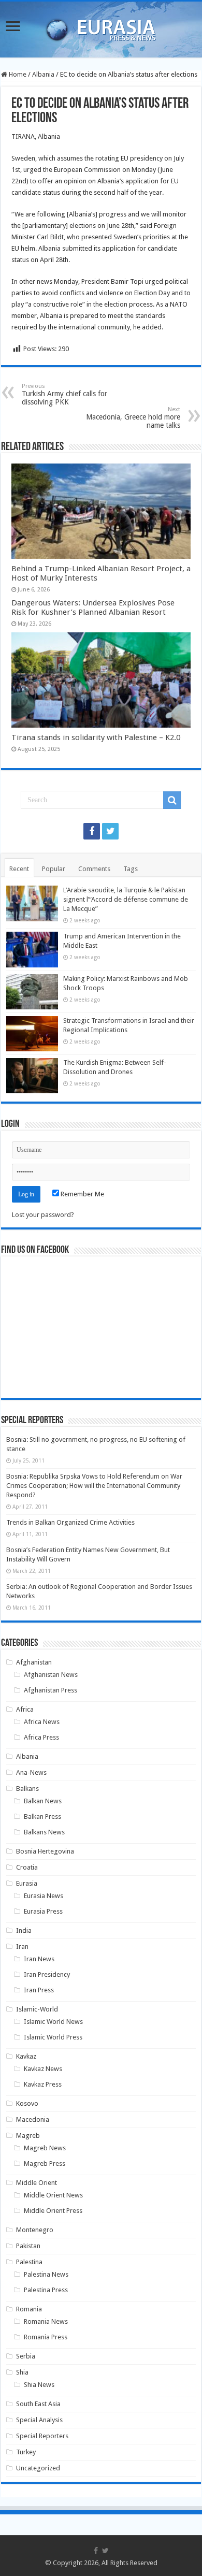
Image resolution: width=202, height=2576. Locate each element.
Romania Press (46, 2337)
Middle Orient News (53, 2195)
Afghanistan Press (51, 1690)
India (24, 1930)
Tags (131, 869)
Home (17, 74)
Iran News (39, 1959)
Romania (29, 2309)
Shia (22, 2372)
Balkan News (43, 1801)
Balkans (27, 1789)
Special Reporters (42, 2436)
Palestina (29, 2262)
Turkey (26, 2452)
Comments (94, 869)
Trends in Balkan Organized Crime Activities (70, 1522)
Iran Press (39, 1990)
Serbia (26, 2356)
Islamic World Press (53, 2037)
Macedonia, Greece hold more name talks (133, 418)
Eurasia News (44, 1896)
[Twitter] (110, 831)
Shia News (39, 2385)
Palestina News (46, 2274)
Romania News (46, 2321)
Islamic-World (37, 2009)
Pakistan (28, 2246)
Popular (54, 869)
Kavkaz (26, 2056)
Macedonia (33, 2119)
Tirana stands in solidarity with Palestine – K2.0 (96, 737)
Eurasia (27, 1883)
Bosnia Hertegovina (45, 1851)
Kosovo (27, 2103)
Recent (19, 869)
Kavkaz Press (43, 2084)
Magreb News (45, 2148)
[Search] (172, 800)
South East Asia (38, 2404)
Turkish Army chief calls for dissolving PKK (64, 394)
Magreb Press (45, 2163)
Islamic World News (53, 2022)
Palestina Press (46, 2290)
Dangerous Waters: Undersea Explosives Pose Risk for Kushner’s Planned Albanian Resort (93, 607)
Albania (43, 74)
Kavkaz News (43, 2069)
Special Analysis (39, 2420)
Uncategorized (38, 2468)
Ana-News (31, 1772)
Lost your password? (43, 1215)
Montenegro (35, 2230)
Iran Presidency (47, 1974)
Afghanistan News (51, 1675)
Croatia (27, 1867)
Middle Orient (37, 2183)
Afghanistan (34, 1662)
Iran (22, 1947)
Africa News (42, 1722)
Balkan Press (42, 1817)
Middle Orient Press (53, 2211)
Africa (25, 1709)
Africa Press (41, 1737)
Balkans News (44, 1832)
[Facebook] (92, 831)
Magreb (28, 2136)
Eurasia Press (43, 1911)
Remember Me (82, 1194)
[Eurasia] (101, 27)
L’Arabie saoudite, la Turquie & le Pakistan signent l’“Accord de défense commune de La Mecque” (126, 899)
